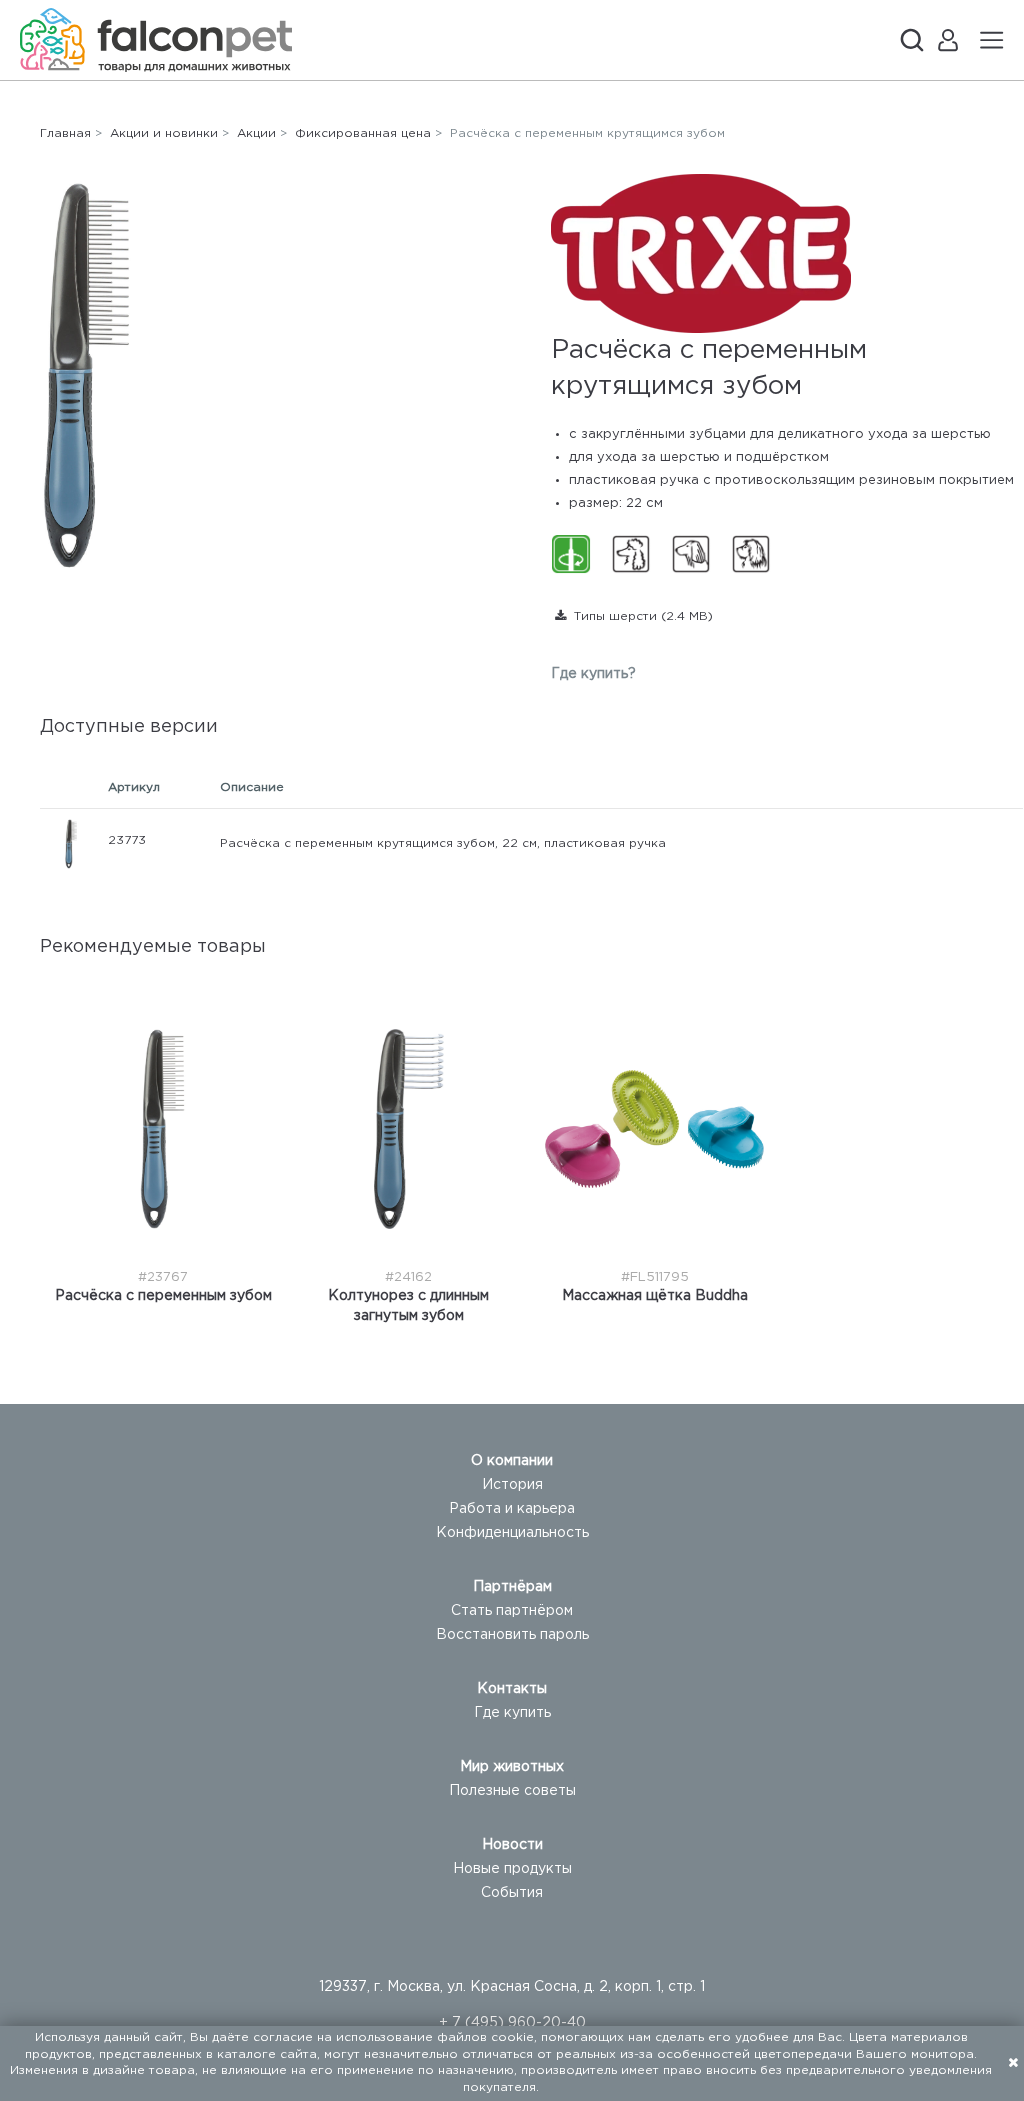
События (512, 1893)
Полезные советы (512, 1791)
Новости (512, 1845)
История (512, 1485)
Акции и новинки (164, 133)
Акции (256, 133)
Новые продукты (512, 1869)
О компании (512, 1461)
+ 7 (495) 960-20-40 (512, 2023)
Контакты (512, 1689)
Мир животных (512, 1767)
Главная (65, 133)
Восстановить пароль (512, 1635)
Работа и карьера (512, 1509)
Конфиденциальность (512, 1533)
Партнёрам (512, 1587)
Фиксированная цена (363, 133)
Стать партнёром (512, 1611)
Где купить (512, 1713)
